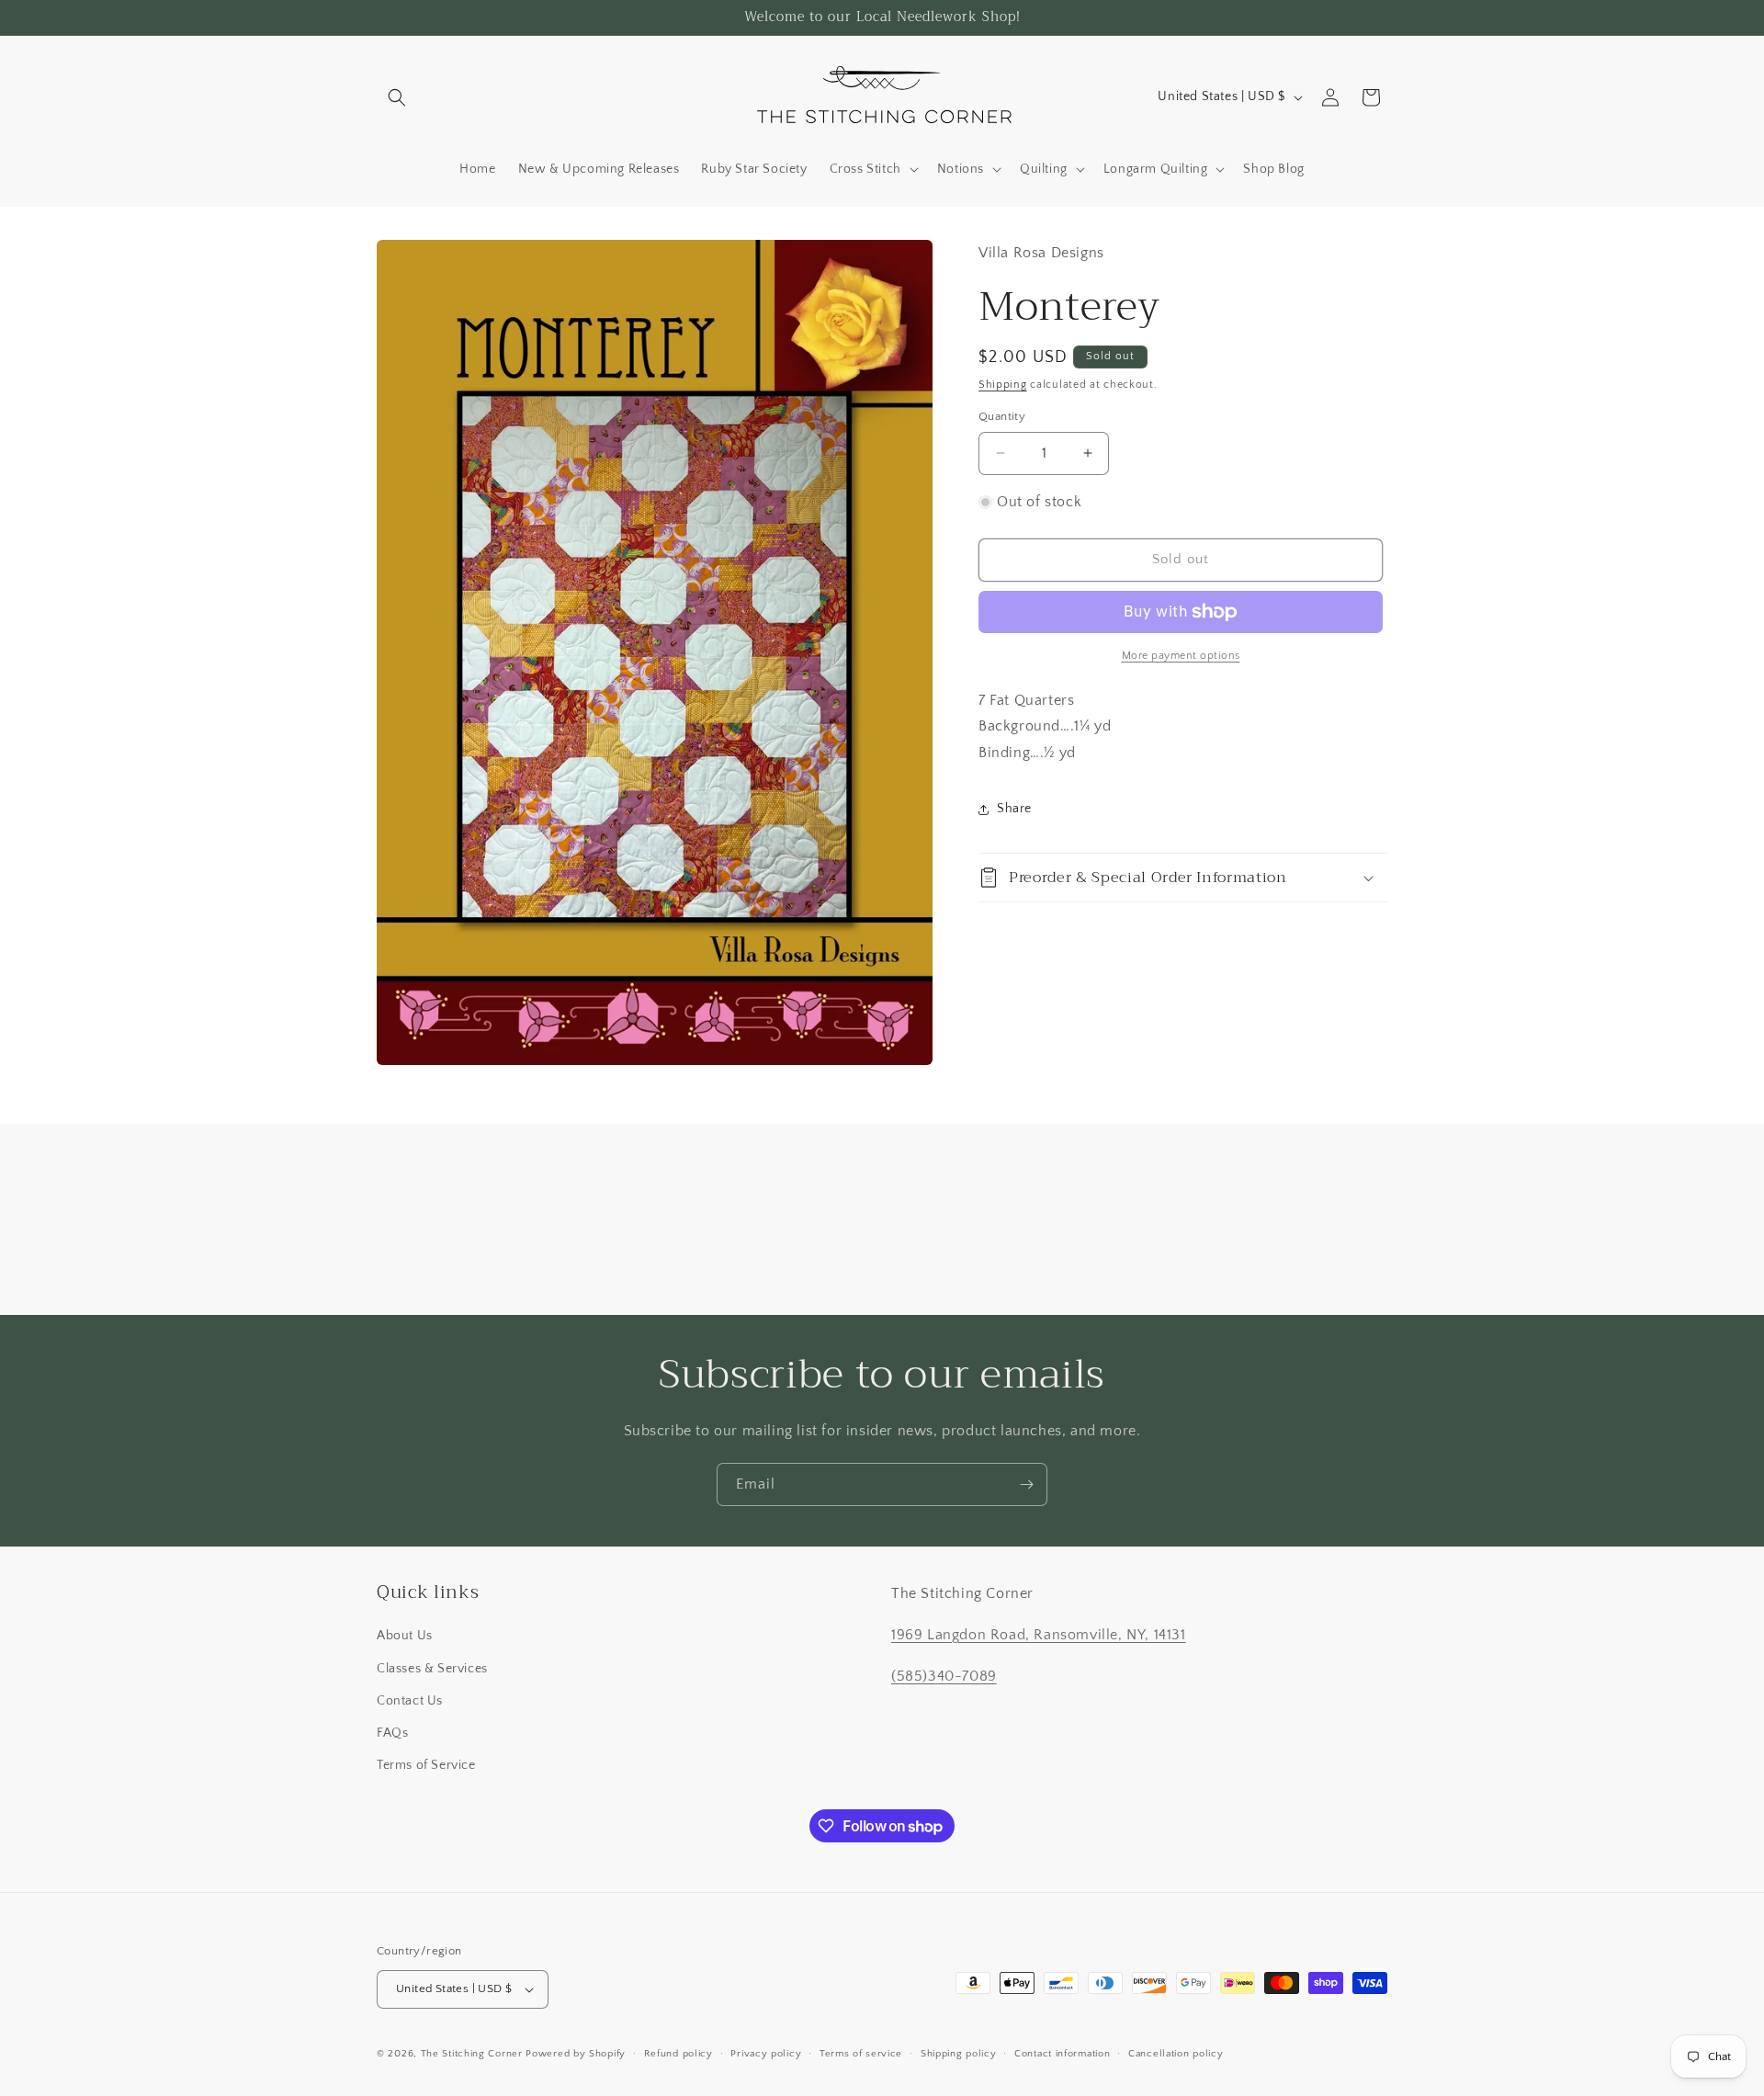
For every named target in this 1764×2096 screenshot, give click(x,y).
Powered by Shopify (576, 2054)
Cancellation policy (1176, 2054)
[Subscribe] (1026, 1484)
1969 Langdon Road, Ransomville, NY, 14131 (1039, 1635)
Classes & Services (432, 1669)
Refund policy (678, 2054)
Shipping (1003, 385)
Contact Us (410, 1701)
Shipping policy (959, 2054)
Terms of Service (426, 1765)
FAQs (392, 1733)
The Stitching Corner (472, 2054)
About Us (405, 1636)
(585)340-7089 (944, 1676)
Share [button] (1014, 809)
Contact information (1062, 2054)
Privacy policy (766, 2054)
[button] (397, 97)
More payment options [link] (1181, 656)
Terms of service (861, 2054)
